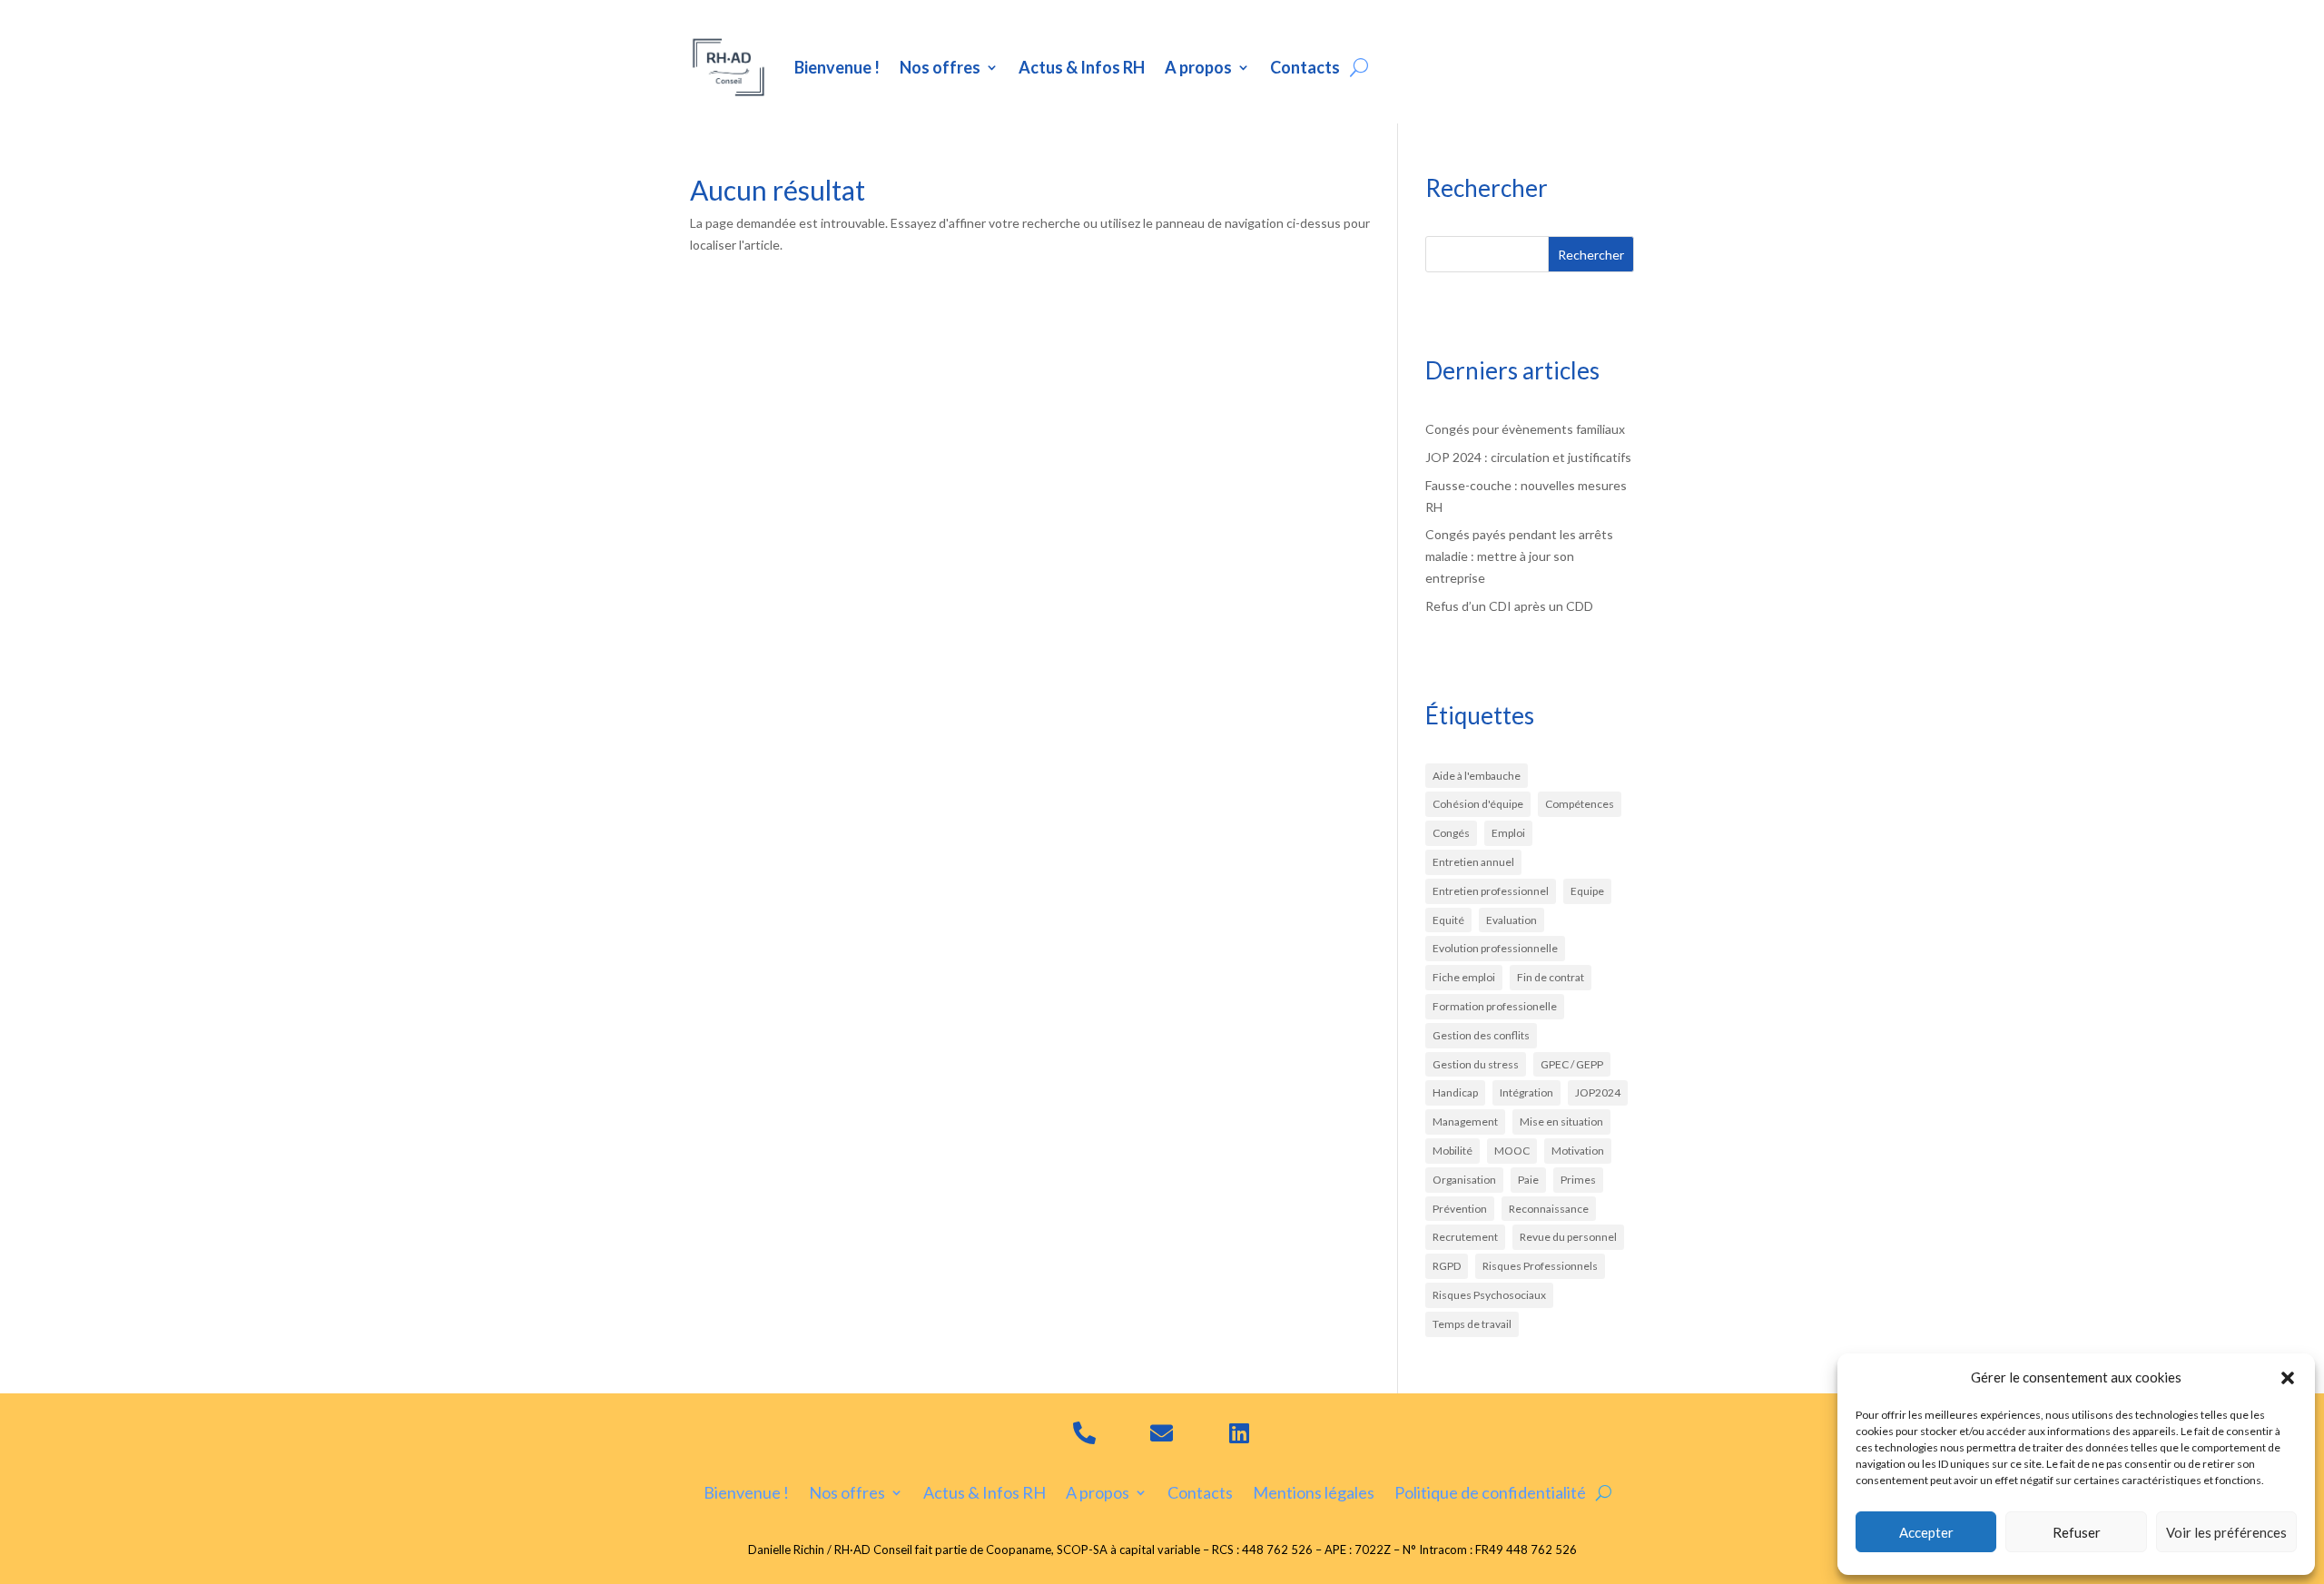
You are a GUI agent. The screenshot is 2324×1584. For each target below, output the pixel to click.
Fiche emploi (1464, 977)
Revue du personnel (1568, 1237)
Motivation (1578, 1151)
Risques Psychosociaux (1489, 1295)
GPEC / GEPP (1572, 1064)
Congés (1451, 833)
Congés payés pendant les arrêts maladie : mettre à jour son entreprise (1519, 556)
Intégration (1526, 1092)
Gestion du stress (1476, 1064)
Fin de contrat (1551, 977)
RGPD (1447, 1266)
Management (1465, 1122)
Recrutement (1465, 1237)
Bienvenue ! (837, 67)
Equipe (1587, 891)
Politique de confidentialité (1490, 1491)
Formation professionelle (1495, 1006)
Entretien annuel (1473, 862)
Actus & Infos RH (1082, 67)
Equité (1448, 920)
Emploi (1508, 833)
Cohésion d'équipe (1478, 804)
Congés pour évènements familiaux (1525, 429)
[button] (2288, 1378)
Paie (1528, 1180)
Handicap (1455, 1092)
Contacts (1305, 67)
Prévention (1460, 1209)
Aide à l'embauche (1477, 776)
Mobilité (1452, 1151)
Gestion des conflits (1481, 1035)
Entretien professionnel (1491, 891)
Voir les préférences (2226, 1532)
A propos (1198, 67)
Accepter (1926, 1532)
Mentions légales (1314, 1491)
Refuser (2077, 1532)
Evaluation (1512, 920)
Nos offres (940, 67)
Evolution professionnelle (1495, 948)
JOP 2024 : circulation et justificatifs (1528, 457)
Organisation (1464, 1180)
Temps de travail (1472, 1324)
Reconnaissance (1549, 1209)
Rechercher (1591, 255)
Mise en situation (1561, 1122)
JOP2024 (1598, 1092)
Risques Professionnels (1540, 1266)
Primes (1578, 1180)
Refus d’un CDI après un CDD (1509, 606)
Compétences (1580, 804)
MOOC (1512, 1151)
